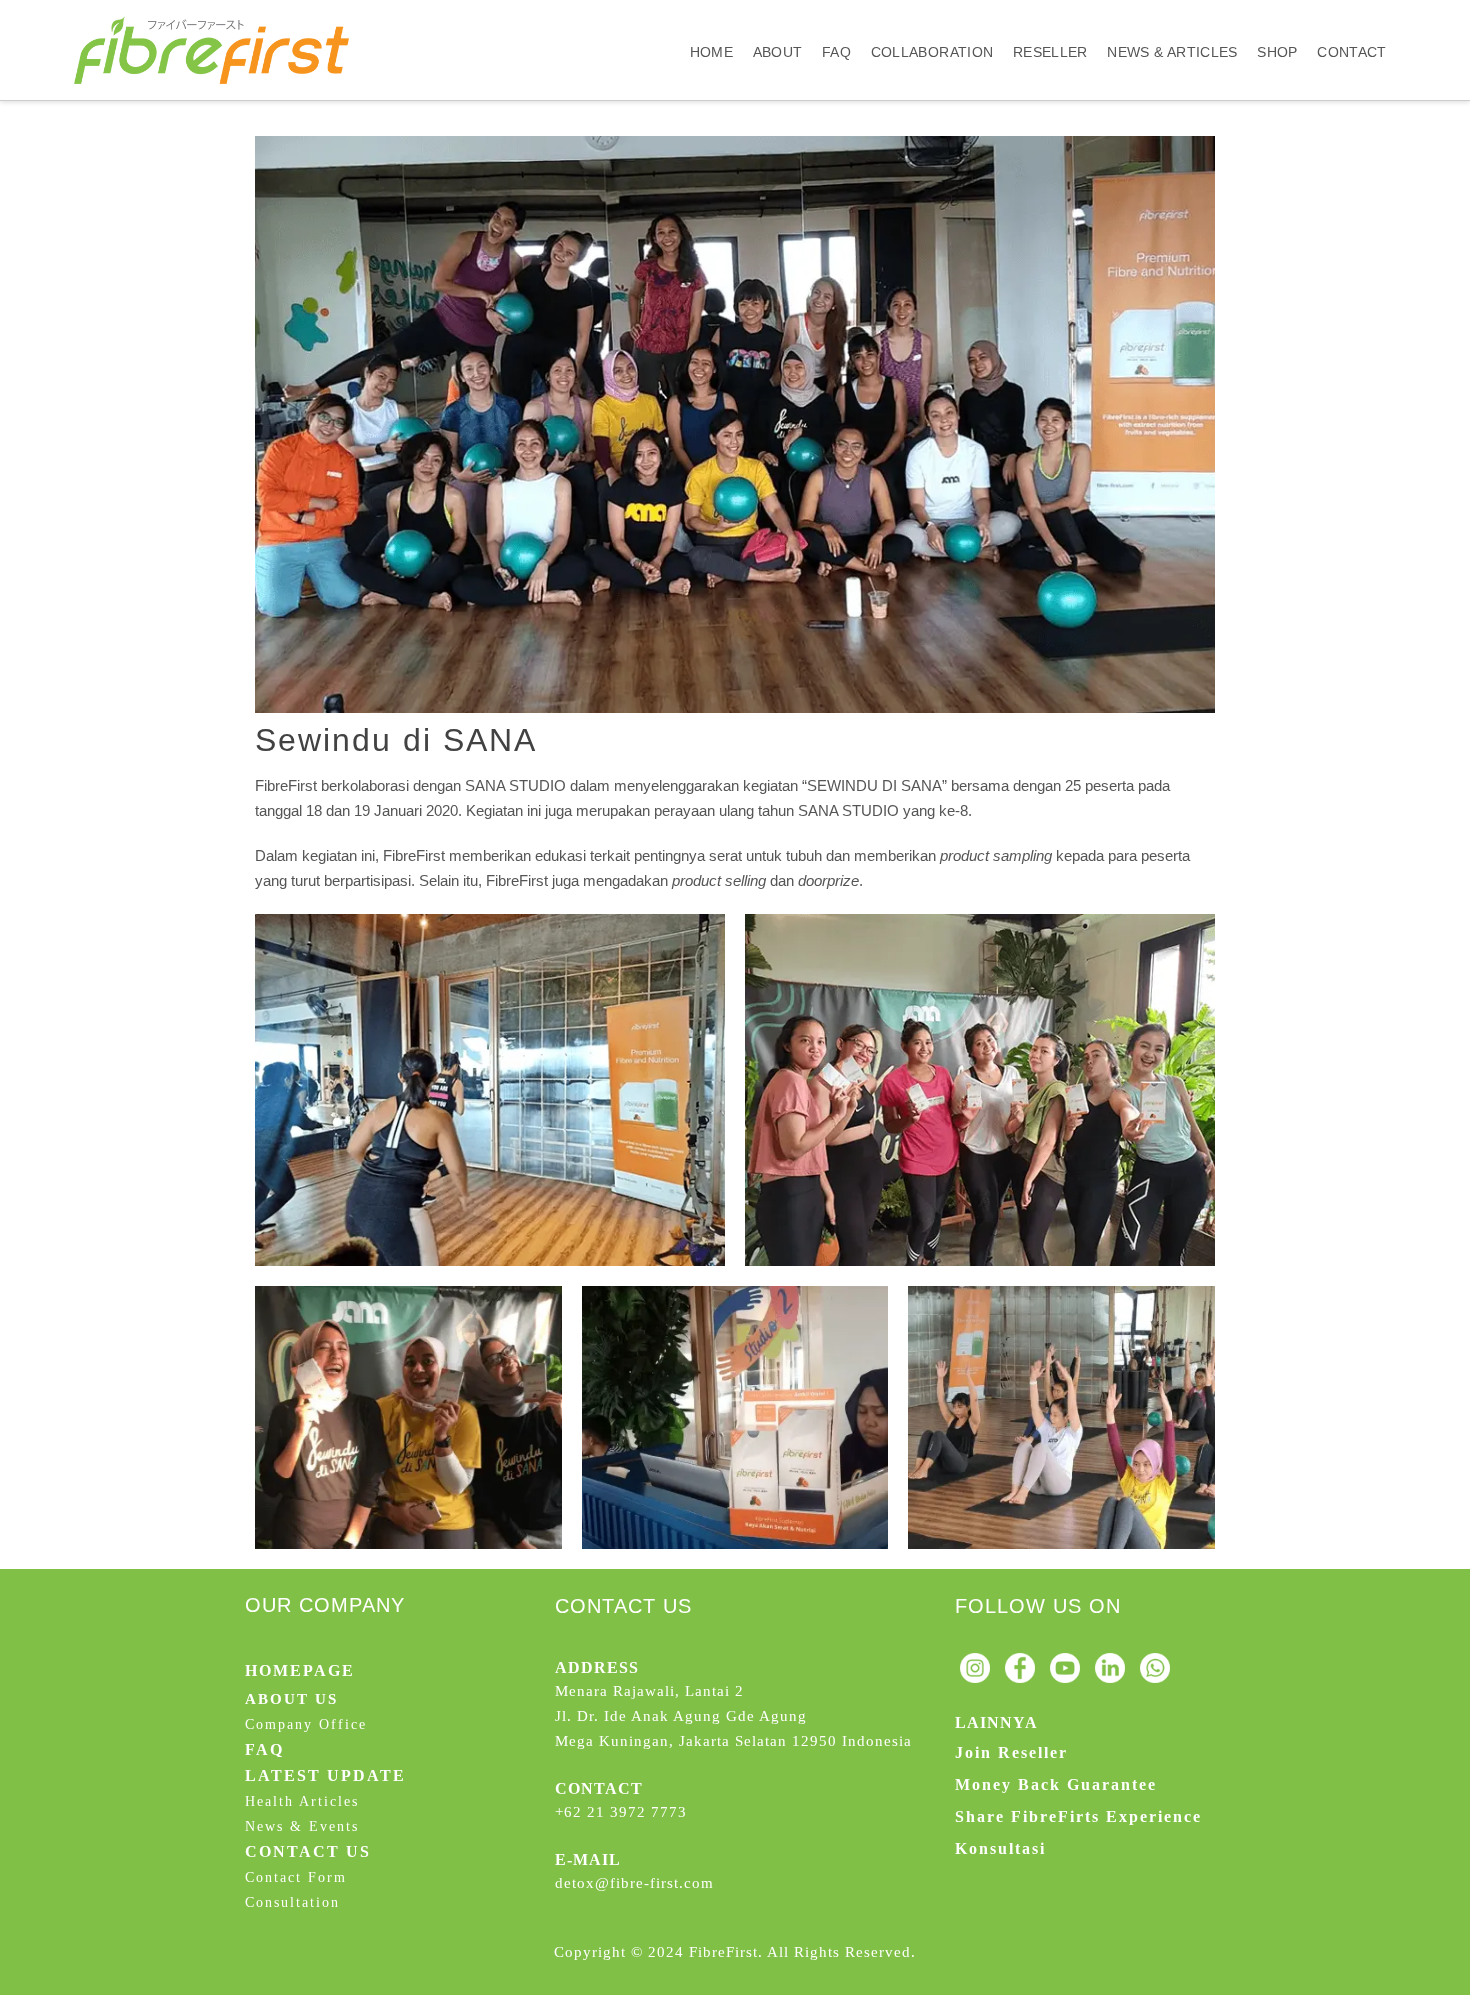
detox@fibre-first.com (634, 1883)
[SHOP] (1277, 17)
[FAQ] (836, 17)
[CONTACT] (1351, 17)
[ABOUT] (777, 17)
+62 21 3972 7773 (621, 1812)
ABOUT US (291, 1699)
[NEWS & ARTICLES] (1172, 17)
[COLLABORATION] (932, 17)
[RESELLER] (1050, 17)
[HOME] (711, 17)
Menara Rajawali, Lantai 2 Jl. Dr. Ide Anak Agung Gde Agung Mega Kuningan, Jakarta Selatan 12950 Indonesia (733, 1716)
